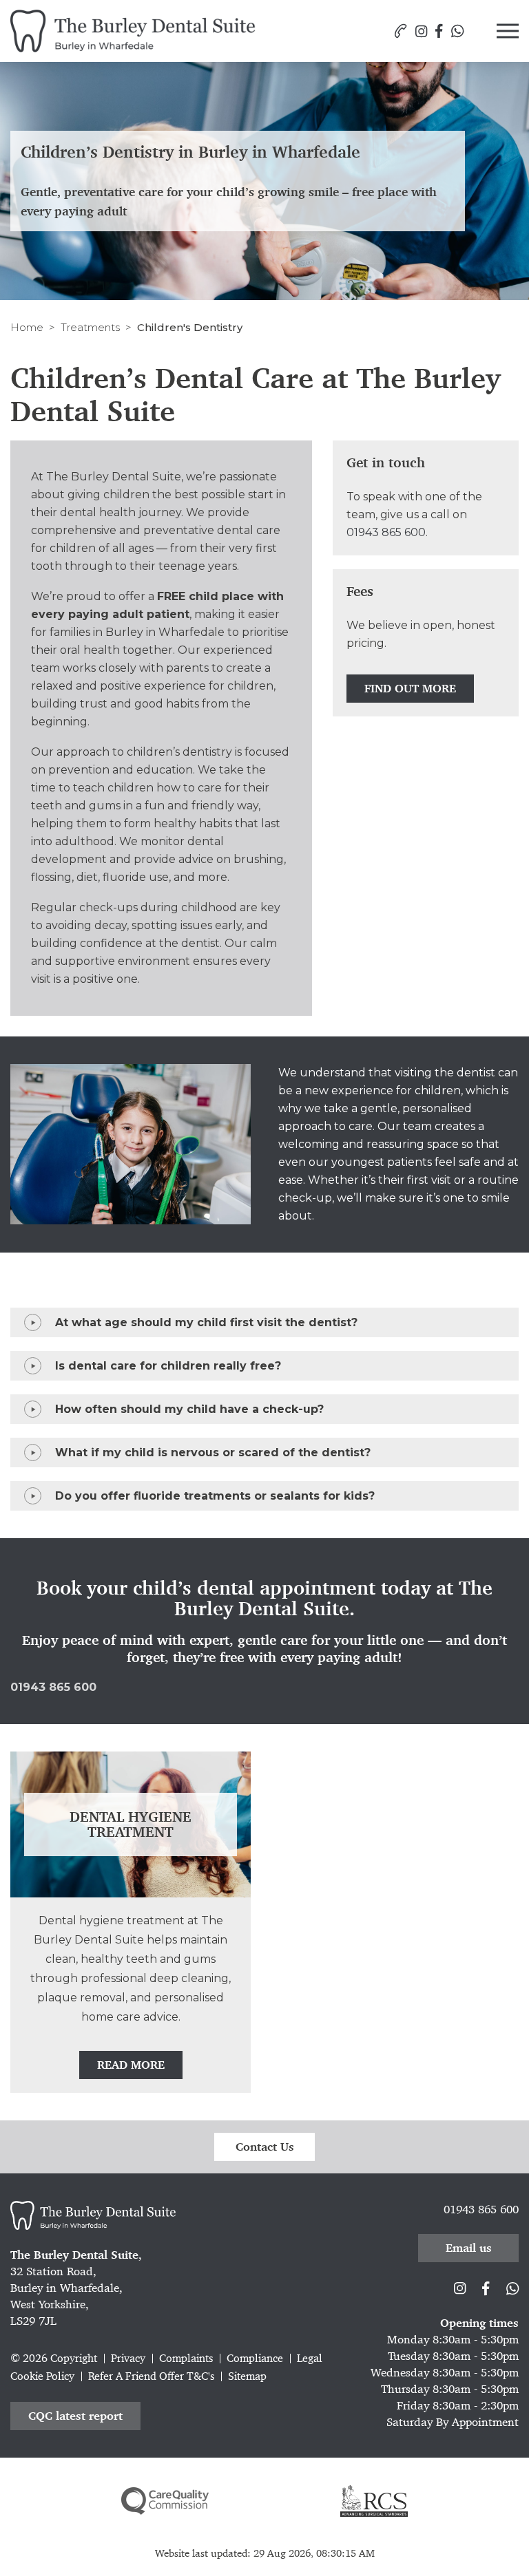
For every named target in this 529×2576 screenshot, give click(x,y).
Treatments (90, 327)
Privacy (128, 2358)
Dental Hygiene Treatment (131, 1824)
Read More (131, 2065)
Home (27, 327)
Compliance (255, 2358)
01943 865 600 (386, 532)
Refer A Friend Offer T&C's (151, 2376)
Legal (310, 2358)
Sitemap (247, 2376)
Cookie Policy (42, 2376)
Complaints (186, 2358)
